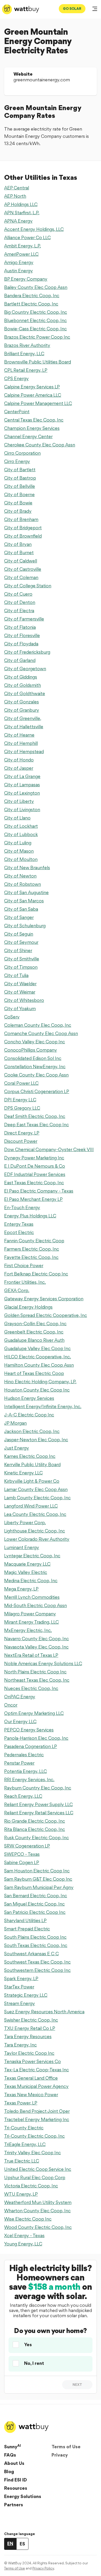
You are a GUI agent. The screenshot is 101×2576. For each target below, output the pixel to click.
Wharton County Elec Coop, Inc (37, 2211)
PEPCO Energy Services (29, 1730)
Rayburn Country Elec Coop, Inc (38, 1788)
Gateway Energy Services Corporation (44, 1299)
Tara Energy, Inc (20, 2045)
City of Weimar (20, 992)
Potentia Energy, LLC (26, 1771)
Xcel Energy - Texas (24, 2235)
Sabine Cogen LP (22, 1862)
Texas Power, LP (21, 2103)
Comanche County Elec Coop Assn (41, 1033)
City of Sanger (19, 917)
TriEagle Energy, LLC (25, 2144)
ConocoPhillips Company (31, 1050)
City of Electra (19, 611)
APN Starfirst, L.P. (22, 213)
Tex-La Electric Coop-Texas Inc (37, 2070)
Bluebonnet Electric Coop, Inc (35, 320)
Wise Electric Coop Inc (28, 2219)
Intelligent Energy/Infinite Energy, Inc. (43, 1406)
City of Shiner (18, 950)
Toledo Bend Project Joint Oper (37, 2111)
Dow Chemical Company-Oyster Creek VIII (49, 1149)
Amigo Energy (19, 262)
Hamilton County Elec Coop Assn (39, 1365)
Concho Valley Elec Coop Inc (35, 1042)
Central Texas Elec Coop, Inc (34, 420)
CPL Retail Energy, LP (26, 370)
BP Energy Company (26, 279)
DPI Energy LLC (20, 1100)
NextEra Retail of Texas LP (31, 1655)
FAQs (10, 2455)
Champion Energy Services (32, 428)
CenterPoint (17, 412)
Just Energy (17, 1448)
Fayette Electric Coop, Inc (31, 1257)
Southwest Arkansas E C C (31, 1954)
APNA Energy (18, 221)
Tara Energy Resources (28, 2036)
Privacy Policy (43, 2568)
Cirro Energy (17, 461)
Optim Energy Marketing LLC (34, 1713)
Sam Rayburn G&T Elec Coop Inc (38, 1879)
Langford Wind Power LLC (31, 1506)
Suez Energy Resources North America (44, 2012)
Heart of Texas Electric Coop (34, 1373)
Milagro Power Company (30, 1614)
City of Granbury (22, 710)
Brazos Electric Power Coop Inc (37, 337)
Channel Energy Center (28, 436)
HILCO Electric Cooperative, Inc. (38, 1357)
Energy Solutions (23, 2496)
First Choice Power (24, 1265)
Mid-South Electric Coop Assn (35, 1605)
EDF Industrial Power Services (35, 1174)
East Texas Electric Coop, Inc (34, 1183)
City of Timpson (21, 967)
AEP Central (17, 188)
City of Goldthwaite (25, 693)
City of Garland (20, 660)
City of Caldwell (21, 561)
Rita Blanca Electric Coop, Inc (35, 1829)
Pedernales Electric (24, 1755)
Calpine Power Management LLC (38, 403)
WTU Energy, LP (21, 2194)
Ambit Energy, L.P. (23, 246)
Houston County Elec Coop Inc (37, 1390)
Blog (9, 2471)
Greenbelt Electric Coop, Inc (34, 1332)
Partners (14, 2505)
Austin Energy (19, 271)
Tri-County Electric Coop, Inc (34, 2136)
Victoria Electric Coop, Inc (31, 2186)
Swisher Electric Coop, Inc (31, 2020)
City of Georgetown (25, 669)
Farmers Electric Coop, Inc (32, 1249)
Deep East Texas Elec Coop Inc (37, 1125)
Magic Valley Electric (26, 1572)
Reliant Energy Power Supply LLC (38, 1804)
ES (22, 2544)
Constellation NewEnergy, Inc (35, 1066)
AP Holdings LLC (21, 204)
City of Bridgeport (23, 528)
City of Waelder (20, 984)
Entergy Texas (19, 1224)
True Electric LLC (22, 2161)
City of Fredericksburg (27, 652)
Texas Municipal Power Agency (36, 2086)
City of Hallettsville (24, 727)
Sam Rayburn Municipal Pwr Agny (39, 1887)
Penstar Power (19, 1763)
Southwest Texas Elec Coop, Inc (37, 1962)
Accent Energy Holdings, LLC (34, 229)
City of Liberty (19, 801)
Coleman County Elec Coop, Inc (38, 1025)
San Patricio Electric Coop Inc (35, 1912)
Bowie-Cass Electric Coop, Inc (35, 329)
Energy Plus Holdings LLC (30, 1216)
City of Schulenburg (25, 926)
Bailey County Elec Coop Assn (36, 287)
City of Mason (19, 851)
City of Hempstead (24, 751)
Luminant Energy (22, 1547)
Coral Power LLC (21, 1083)
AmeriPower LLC (21, 254)
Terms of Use (66, 2447)
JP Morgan (15, 1423)
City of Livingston (22, 809)
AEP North (15, 196)
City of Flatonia (20, 627)
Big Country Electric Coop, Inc (36, 312)
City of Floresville (22, 635)
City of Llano (17, 818)
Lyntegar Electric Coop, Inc (32, 1556)
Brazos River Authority (27, 345)
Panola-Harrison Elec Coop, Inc (36, 1738)
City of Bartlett (20, 470)
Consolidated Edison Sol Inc (33, 1058)
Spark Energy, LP (21, 1978)
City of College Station (28, 586)
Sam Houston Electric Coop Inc (37, 1871)
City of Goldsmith (23, 685)
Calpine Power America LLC (33, 395)
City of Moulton (21, 859)
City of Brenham (21, 519)
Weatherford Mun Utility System (38, 2202)
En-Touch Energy (22, 1207)
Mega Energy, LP (21, 1589)
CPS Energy (16, 378)
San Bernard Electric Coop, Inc (36, 1896)
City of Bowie (18, 503)
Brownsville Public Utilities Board (38, 362)
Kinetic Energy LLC (23, 1473)
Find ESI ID (16, 2480)
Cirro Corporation (22, 453)
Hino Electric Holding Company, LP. (40, 1382)
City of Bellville (20, 486)
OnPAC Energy (20, 1697)
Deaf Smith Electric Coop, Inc (35, 1116)
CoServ (12, 1017)
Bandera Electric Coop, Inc (32, 295)
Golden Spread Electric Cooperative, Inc (46, 1315)
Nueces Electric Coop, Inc (31, 1688)
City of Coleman (21, 577)
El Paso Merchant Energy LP (33, 1199)
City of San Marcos (24, 901)
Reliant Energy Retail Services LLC (39, 1813)
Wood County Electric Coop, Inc (38, 2227)
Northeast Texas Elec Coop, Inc (37, 1680)
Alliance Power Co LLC (27, 237)
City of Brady (18, 511)
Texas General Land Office (31, 2078)
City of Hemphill (21, 743)
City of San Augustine (26, 892)
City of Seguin (19, 934)
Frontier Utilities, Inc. (25, 1282)
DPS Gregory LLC (22, 1108)
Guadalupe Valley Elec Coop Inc (37, 1348)
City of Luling (18, 843)
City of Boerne (19, 494)
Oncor (11, 1705)
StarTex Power (19, 1987)
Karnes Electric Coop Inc (30, 1456)
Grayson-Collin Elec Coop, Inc (35, 1323)
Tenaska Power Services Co (33, 2061)
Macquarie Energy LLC (27, 1564)
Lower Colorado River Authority (37, 1539)
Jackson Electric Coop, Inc (32, 1431)
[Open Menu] (95, 9)
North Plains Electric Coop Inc (35, 1672)
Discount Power (21, 1141)
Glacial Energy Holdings (28, 1307)
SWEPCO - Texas (22, 1854)
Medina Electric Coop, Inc (31, 1580)
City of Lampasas (22, 785)
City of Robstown (23, 884)
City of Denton (20, 602)
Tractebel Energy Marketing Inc (37, 2119)
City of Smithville (22, 959)
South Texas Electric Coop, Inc (36, 1945)
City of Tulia (16, 975)
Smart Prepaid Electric (27, 1929)
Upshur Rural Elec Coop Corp (35, 2177)
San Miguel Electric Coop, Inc (34, 1904)
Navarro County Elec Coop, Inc (37, 1639)
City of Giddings (21, 677)
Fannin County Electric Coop (34, 1241)
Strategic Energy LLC (26, 1995)
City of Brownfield (23, 536)
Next (77, 2385)
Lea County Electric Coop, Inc (35, 1514)
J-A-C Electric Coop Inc (29, 1415)
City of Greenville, (23, 718)
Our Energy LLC (20, 1721)
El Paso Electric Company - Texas (39, 1191)
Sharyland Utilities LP (25, 1920)
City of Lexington (22, 793)
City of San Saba (21, 909)
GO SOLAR (72, 9)
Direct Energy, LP (22, 1133)
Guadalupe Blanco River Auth (34, 1340)
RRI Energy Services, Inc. (29, 1779)
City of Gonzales (21, 702)
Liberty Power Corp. (25, 1522)
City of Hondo (19, 760)
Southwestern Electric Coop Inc (37, 1970)
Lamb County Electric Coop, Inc (37, 1498)
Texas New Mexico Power (31, 2095)
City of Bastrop (20, 478)
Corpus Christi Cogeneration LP (37, 1091)
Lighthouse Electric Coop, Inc (35, 1531)
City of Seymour (21, 942)
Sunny (13, 2446)
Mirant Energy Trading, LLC (31, 1622)
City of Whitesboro (24, 1000)
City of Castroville (23, 569)
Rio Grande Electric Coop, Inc (35, 1821)
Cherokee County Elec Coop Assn (40, 445)
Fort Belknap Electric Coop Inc (36, 1274)
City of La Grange (22, 776)
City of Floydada (21, 644)
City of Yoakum (20, 1008)
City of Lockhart (21, 826)
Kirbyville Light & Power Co (32, 1481)
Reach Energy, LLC (23, 1796)
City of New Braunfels (27, 868)
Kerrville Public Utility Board (32, 1464)
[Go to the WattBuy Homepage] (21, 9)
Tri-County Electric (24, 2128)
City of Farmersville (24, 619)
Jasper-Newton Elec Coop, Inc (36, 1440)
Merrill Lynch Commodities (32, 1597)
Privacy (60, 2455)
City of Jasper (19, 768)
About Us (14, 2463)
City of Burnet (19, 552)
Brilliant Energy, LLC (24, 354)
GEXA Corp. (17, 1290)
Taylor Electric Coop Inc (29, 2053)
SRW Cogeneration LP (27, 1846)
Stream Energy (20, 2003)
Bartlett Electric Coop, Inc (31, 304)
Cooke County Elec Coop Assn (36, 1075)
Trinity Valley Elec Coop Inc (33, 2153)
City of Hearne (19, 735)
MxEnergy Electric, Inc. (28, 1630)
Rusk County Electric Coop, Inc (37, 1838)
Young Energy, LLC (23, 2244)
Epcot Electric (19, 1232)
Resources (16, 2488)
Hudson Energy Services (29, 1398)
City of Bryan (18, 544)
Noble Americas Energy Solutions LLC (43, 1663)
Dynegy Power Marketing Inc (34, 1158)
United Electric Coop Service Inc (38, 2169)
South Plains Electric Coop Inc (35, 1937)
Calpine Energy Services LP (32, 387)
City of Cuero (18, 594)
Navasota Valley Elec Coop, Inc (36, 1647)
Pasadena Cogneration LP (31, 1746)
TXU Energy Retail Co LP (30, 2028)
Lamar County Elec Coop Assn (36, 1489)
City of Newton (20, 876)
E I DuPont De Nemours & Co (35, 1166)
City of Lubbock (21, 834)
